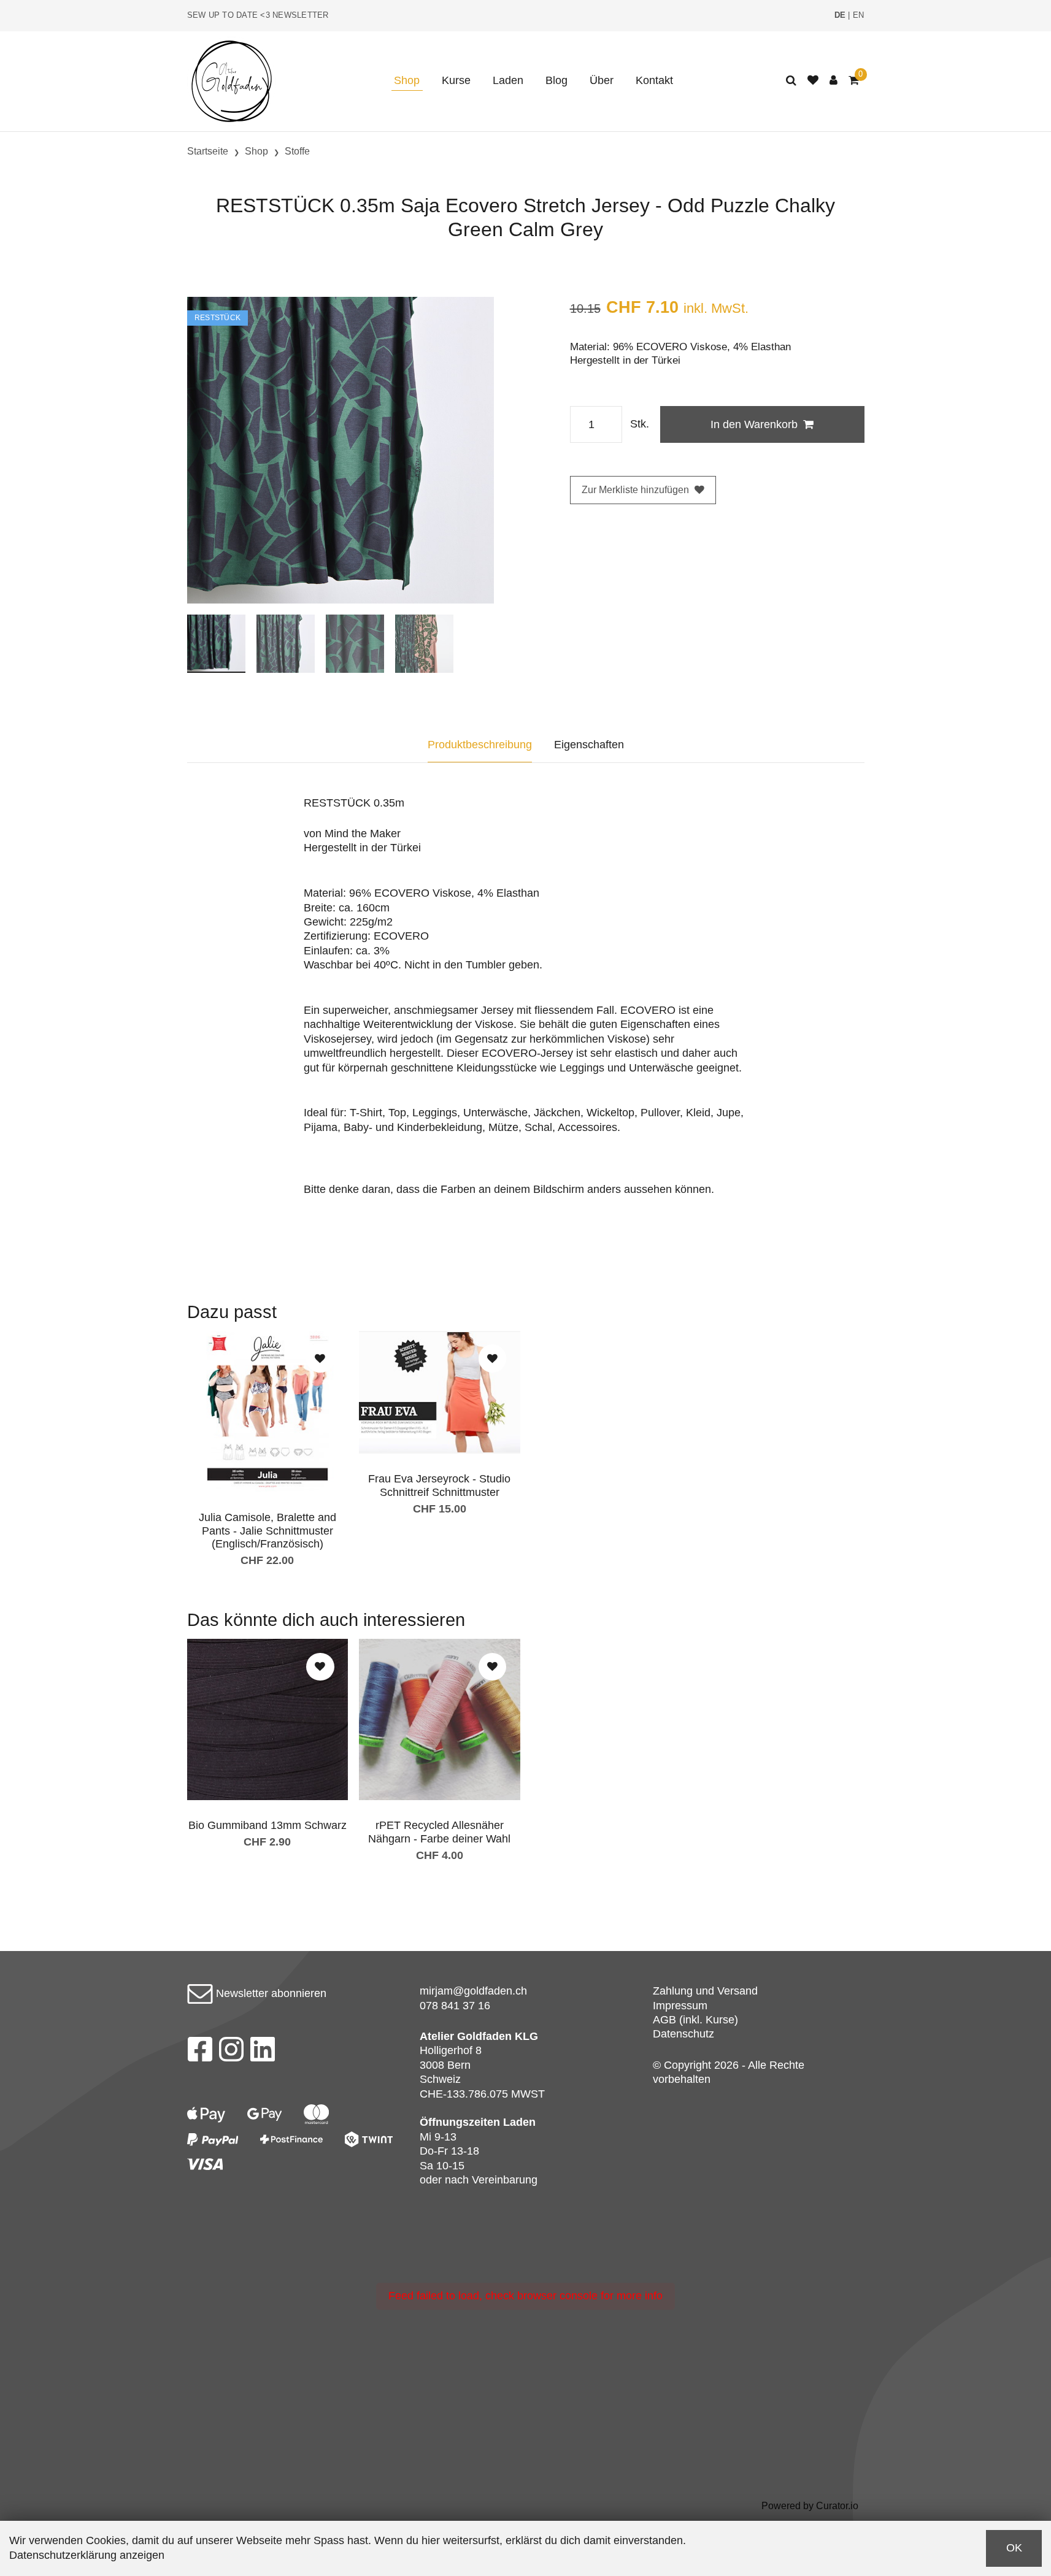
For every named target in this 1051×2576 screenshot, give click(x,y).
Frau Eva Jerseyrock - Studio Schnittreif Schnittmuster (439, 1485)
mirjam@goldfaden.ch (473, 1991)
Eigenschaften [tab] (589, 745)
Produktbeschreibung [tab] (480, 745)
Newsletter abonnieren (270, 1993)
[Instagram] (231, 2053)
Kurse (456, 80)
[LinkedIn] (263, 2053)
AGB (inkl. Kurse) (695, 2020)
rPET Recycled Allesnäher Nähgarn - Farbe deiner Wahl (439, 1832)
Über (602, 80)
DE (840, 15)
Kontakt (654, 80)
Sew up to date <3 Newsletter (258, 15)
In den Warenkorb (754, 424)
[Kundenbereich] (833, 81)
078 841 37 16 (455, 2006)
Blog (556, 80)
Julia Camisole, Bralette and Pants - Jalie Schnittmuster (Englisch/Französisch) (268, 1531)
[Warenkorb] (854, 81)
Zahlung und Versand (705, 1991)
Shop (407, 80)
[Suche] (791, 81)
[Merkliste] (813, 81)
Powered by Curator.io (810, 2505)
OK (1014, 2548)
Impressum (680, 2006)
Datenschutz (683, 2034)
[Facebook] (200, 2053)
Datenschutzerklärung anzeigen (87, 2555)
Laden (508, 80)
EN (859, 15)
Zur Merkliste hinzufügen (635, 490)
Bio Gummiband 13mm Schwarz (268, 1825)
